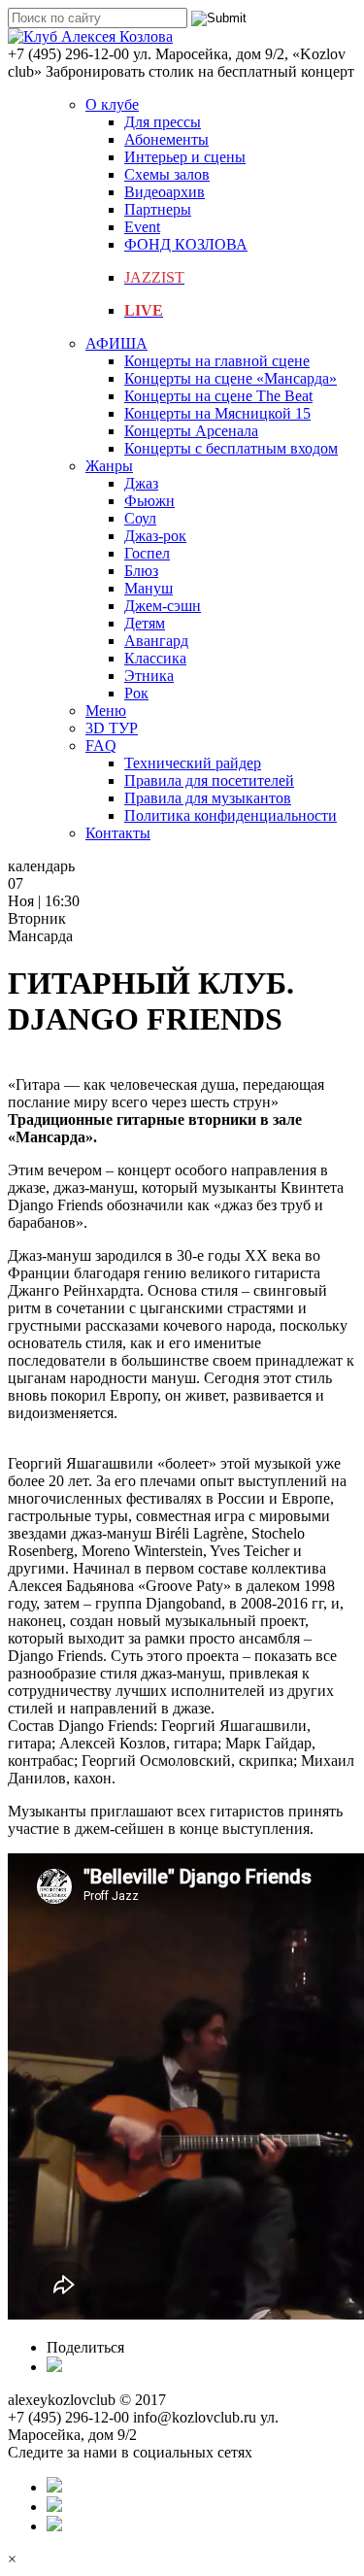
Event (142, 227)
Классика (155, 658)
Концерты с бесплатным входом (231, 448)
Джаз (141, 483)
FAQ (101, 746)
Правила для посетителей (209, 780)
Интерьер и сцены (185, 157)
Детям (145, 623)
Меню (106, 711)
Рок (136, 693)
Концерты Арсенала (191, 431)
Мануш (149, 588)
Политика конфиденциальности (231, 815)
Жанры (109, 466)
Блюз (141, 571)
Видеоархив (165, 192)
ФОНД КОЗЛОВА (186, 244)
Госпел (147, 553)
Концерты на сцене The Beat (218, 396)
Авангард (156, 641)
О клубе (112, 104)
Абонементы (166, 139)
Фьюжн (149, 501)
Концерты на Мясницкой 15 (217, 413)
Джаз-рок (155, 536)
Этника (149, 676)
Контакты (118, 833)
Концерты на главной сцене (217, 361)
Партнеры (158, 209)
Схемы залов (167, 174)
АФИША (116, 343)
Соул (140, 518)
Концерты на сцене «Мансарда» (231, 378)
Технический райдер (193, 763)
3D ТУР (112, 728)
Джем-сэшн (163, 606)
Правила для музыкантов (208, 798)
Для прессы (163, 122)
